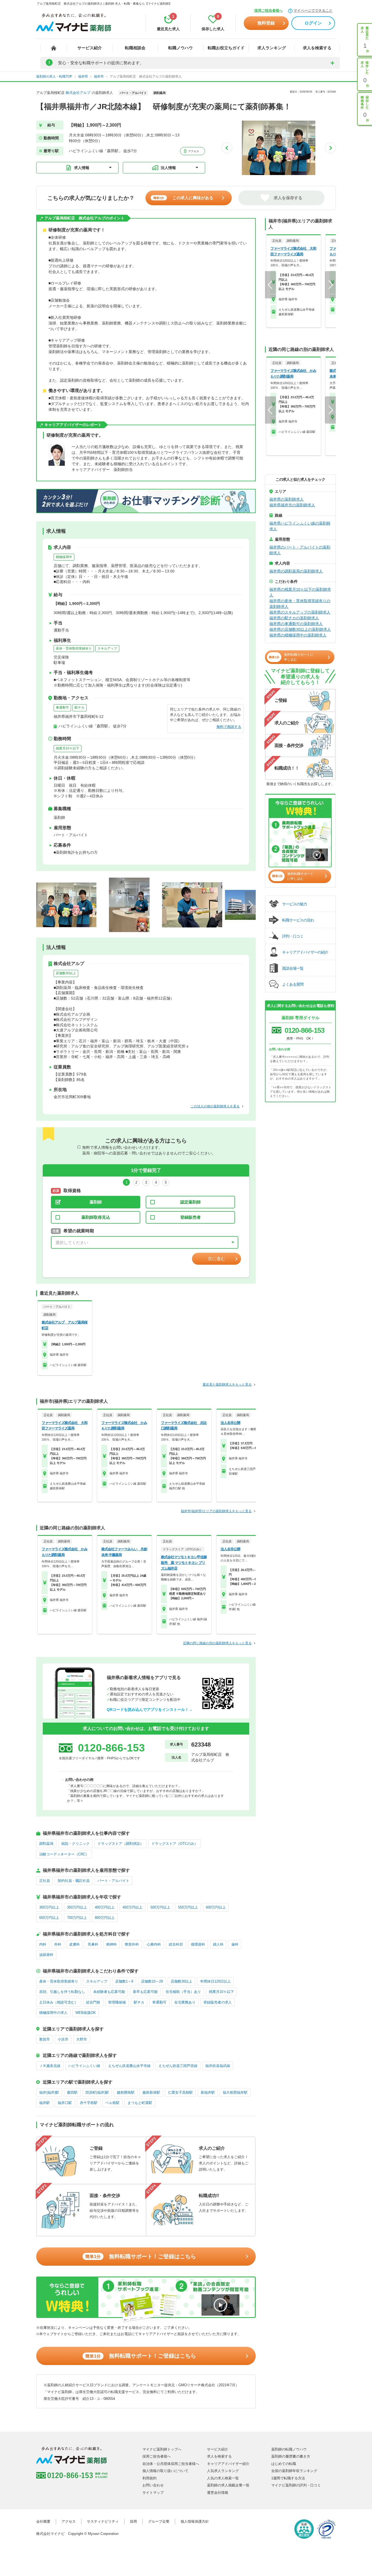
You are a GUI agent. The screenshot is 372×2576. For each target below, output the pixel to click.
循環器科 (198, 1944)
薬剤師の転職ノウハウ (289, 2449)
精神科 (112, 1944)
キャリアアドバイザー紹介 (228, 2464)
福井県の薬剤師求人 (286, 499)
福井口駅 (65, 2103)
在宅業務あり (185, 2002)
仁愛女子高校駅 (180, 2092)
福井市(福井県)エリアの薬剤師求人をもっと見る (216, 1511)
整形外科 (132, 1944)
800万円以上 (105, 1918)
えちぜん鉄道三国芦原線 (178, 2066)
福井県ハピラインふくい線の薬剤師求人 (300, 526)
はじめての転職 (284, 2464)
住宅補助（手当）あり (183, 1992)
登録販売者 (190, 1217)
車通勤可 (62, 707)
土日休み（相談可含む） (59, 2002)
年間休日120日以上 (215, 1981)
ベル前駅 (112, 2103)
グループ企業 (159, 2521)
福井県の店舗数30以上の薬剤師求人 (300, 629)
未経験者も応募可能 (109, 1992)
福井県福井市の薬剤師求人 (292, 505)
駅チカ (80, 707)
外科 (58, 1944)
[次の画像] (330, 148)
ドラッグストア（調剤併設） (121, 1844)
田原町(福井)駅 (97, 2092)
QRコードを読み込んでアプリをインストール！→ (150, 1710)
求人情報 (82, 168)
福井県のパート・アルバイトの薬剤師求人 (300, 550)
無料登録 (266, 23)
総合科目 (176, 1944)
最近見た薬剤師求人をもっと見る (227, 1385)
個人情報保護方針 (195, 2521)
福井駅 (45, 2103)
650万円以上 (49, 1918)
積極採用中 (64, 557)
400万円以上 (105, 1907)
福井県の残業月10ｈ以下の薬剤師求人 (300, 592)
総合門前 (93, 2002)
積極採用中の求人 (53, 2013)
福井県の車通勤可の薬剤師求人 (296, 624)
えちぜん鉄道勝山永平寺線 (129, 2066)
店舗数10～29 (152, 1981)
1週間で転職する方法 (288, 2478)
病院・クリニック (75, 1844)
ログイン (313, 23)
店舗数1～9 (124, 1981)
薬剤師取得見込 (96, 1217)
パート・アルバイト (113, 1881)
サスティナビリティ (103, 2521)
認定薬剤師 (190, 1202)
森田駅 (72, 2092)
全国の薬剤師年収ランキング (294, 2471)
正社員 (45, 1881)
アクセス (193, 151)
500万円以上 (160, 1907)
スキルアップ (107, 648)
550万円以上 (188, 1907)
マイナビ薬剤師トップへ (162, 2449)
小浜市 (63, 2039)
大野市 (82, 2039)
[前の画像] (227, 148)
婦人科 (218, 1944)
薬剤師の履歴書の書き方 (291, 2456)
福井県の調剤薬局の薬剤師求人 (296, 571)
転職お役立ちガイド (226, 48)
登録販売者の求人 (218, 2002)
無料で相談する (229, 727)
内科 (43, 1944)
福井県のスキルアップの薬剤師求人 (300, 612)
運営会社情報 (218, 2493)
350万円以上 (77, 1907)
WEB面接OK (86, 2013)
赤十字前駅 (89, 2103)
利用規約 (150, 2478)
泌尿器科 (46, 1955)
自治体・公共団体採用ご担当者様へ (171, 2464)
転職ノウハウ (181, 48)
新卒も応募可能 (145, 1992)
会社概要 (43, 2521)
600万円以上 (216, 1907)
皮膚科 (74, 1944)
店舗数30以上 (66, 973)
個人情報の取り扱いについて (165, 2471)
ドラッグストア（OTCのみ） (175, 1844)
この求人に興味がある (183, 198)
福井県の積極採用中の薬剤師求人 (298, 635)
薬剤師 (96, 1202)
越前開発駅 (126, 2092)
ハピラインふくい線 (84, 2066)
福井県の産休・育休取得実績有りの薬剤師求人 (300, 604)
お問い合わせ (153, 2485)
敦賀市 (45, 2039)
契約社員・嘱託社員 (74, 1881)
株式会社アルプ (78, 93)
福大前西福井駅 (235, 2092)
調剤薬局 (46, 1844)
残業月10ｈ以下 (68, 748)
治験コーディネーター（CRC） (64, 1854)
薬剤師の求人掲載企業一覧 (228, 2485)
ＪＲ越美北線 (50, 2066)
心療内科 (154, 1944)
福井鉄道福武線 (218, 2066)
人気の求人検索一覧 (223, 2478)
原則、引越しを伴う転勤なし (62, 1992)
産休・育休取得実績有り (74, 648)
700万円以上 (77, 1918)
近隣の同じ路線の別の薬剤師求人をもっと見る (217, 1643)
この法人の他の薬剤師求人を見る (215, 1106)
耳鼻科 (93, 1944)
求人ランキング (272, 48)
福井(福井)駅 (49, 2092)
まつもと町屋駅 (140, 2103)
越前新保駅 (151, 2092)
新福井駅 (208, 2092)
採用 (133, 2521)
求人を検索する (317, 48)
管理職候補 (117, 2002)
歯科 (235, 1944)
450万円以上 (132, 1907)
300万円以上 (49, 1907)
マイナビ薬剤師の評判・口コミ (296, 2485)
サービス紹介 (90, 48)
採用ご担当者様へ (269, 10)
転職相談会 (135, 48)
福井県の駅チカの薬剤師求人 (294, 618)
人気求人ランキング (223, 2471)
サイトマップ (153, 2493)
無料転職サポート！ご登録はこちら (141, 2256)
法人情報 (168, 168)
